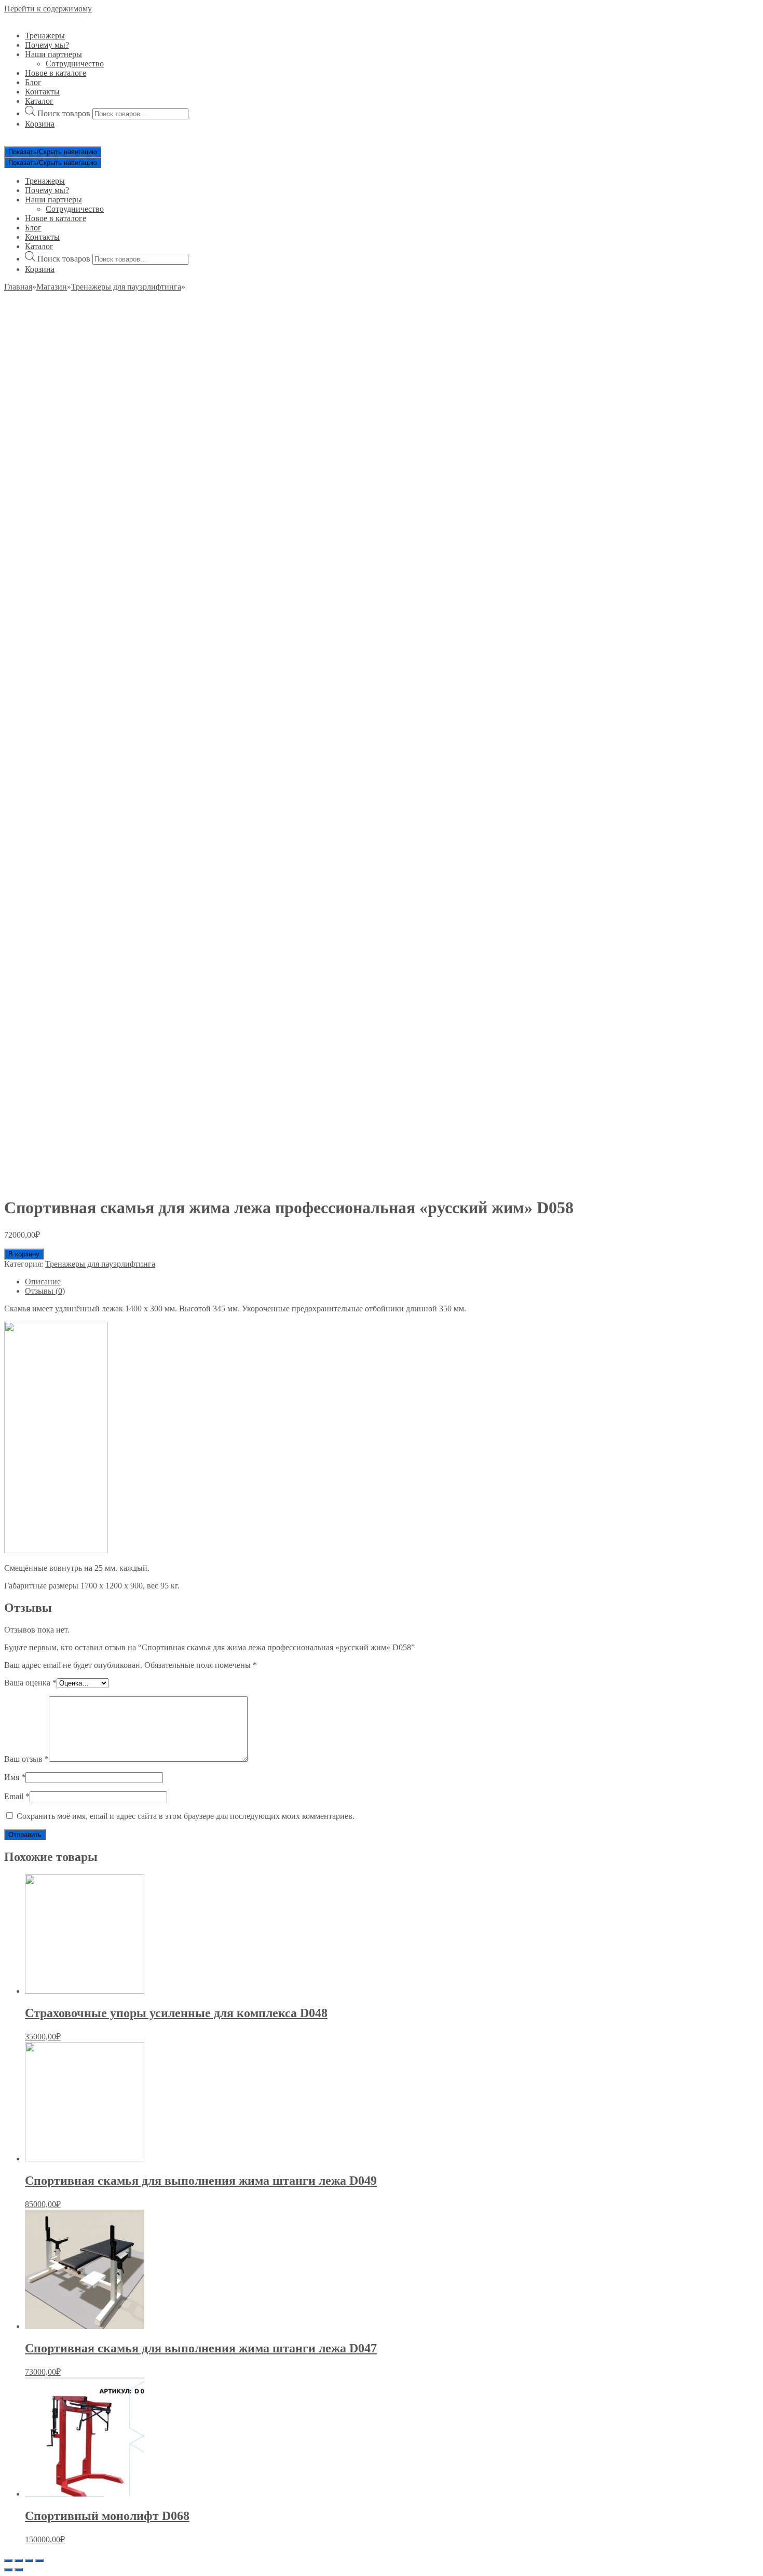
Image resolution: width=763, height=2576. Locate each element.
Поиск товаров (64, 113)
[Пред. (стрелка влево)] (8, 2570)
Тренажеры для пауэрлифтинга (126, 287)
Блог (33, 82)
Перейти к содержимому (48, 9)
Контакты (42, 92)
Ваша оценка (30, 1683)
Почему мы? (47, 45)
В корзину (24, 1254)
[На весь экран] (29, 2560)
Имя (15, 1777)
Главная (18, 287)
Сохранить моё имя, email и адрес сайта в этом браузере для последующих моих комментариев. (186, 1816)
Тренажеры (45, 36)
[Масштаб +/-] (39, 2560)
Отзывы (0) (45, 1291)
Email (17, 1796)
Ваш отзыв (26, 1759)
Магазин (52, 287)
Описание (43, 1282)
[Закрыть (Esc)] (8, 2560)
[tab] (392, 1282)
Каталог (39, 101)
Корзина (40, 124)
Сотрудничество (75, 64)
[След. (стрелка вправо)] (19, 2570)
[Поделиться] (19, 2560)
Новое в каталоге (56, 73)
